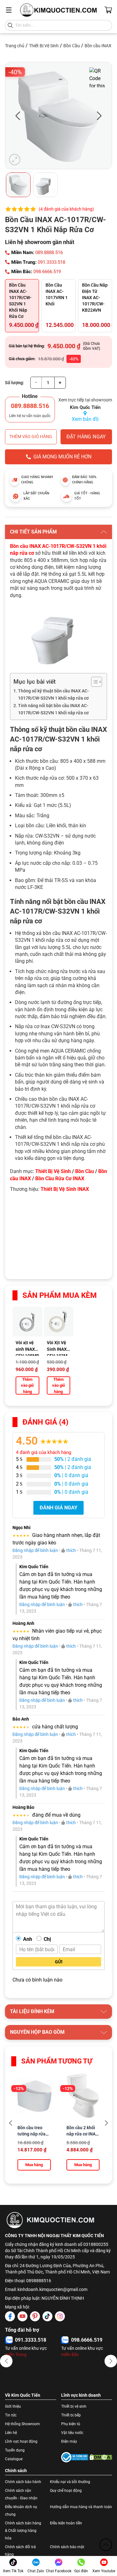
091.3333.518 (51, 262)
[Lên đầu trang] (106, 2545)
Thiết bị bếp (71, 2415)
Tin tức (11, 2415)
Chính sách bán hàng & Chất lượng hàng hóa (23, 2531)
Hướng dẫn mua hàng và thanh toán (81, 2507)
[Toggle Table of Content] (93, 682)
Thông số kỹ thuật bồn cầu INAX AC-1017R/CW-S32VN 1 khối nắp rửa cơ (54, 695)
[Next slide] (106, 2123)
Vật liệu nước (72, 2433)
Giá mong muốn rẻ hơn (62, 457)
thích (71, 1550)
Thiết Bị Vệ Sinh (44, 46)
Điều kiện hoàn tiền (66, 2523)
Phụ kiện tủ (71, 2424)
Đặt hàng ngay (86, 437)
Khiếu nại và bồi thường (70, 2482)
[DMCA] (101, 2457)
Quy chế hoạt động (66, 2491)
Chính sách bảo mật (67, 2547)
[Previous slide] (11, 2123)
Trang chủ (15, 46)
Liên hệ (11, 2433)
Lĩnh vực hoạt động (21, 2441)
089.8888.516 (49, 252)
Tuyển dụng (15, 2450)
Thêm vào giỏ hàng (31, 436)
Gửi (59, 1962)
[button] (6, 2361)
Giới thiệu (13, 2406)
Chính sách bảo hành (23, 2482)
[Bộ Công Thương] (75, 2457)
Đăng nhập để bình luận (35, 1550)
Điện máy (69, 2441)
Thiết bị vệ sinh (74, 2406)
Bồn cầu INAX (98, 46)
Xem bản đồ (85, 419)
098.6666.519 (47, 272)
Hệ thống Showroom (22, 2424)
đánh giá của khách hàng (44, 1452)
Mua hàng (34, 2165)
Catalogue (14, 2459)
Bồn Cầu (72, 46)
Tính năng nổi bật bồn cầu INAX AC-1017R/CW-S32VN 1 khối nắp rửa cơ (53, 709)
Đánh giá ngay (58, 1508)
